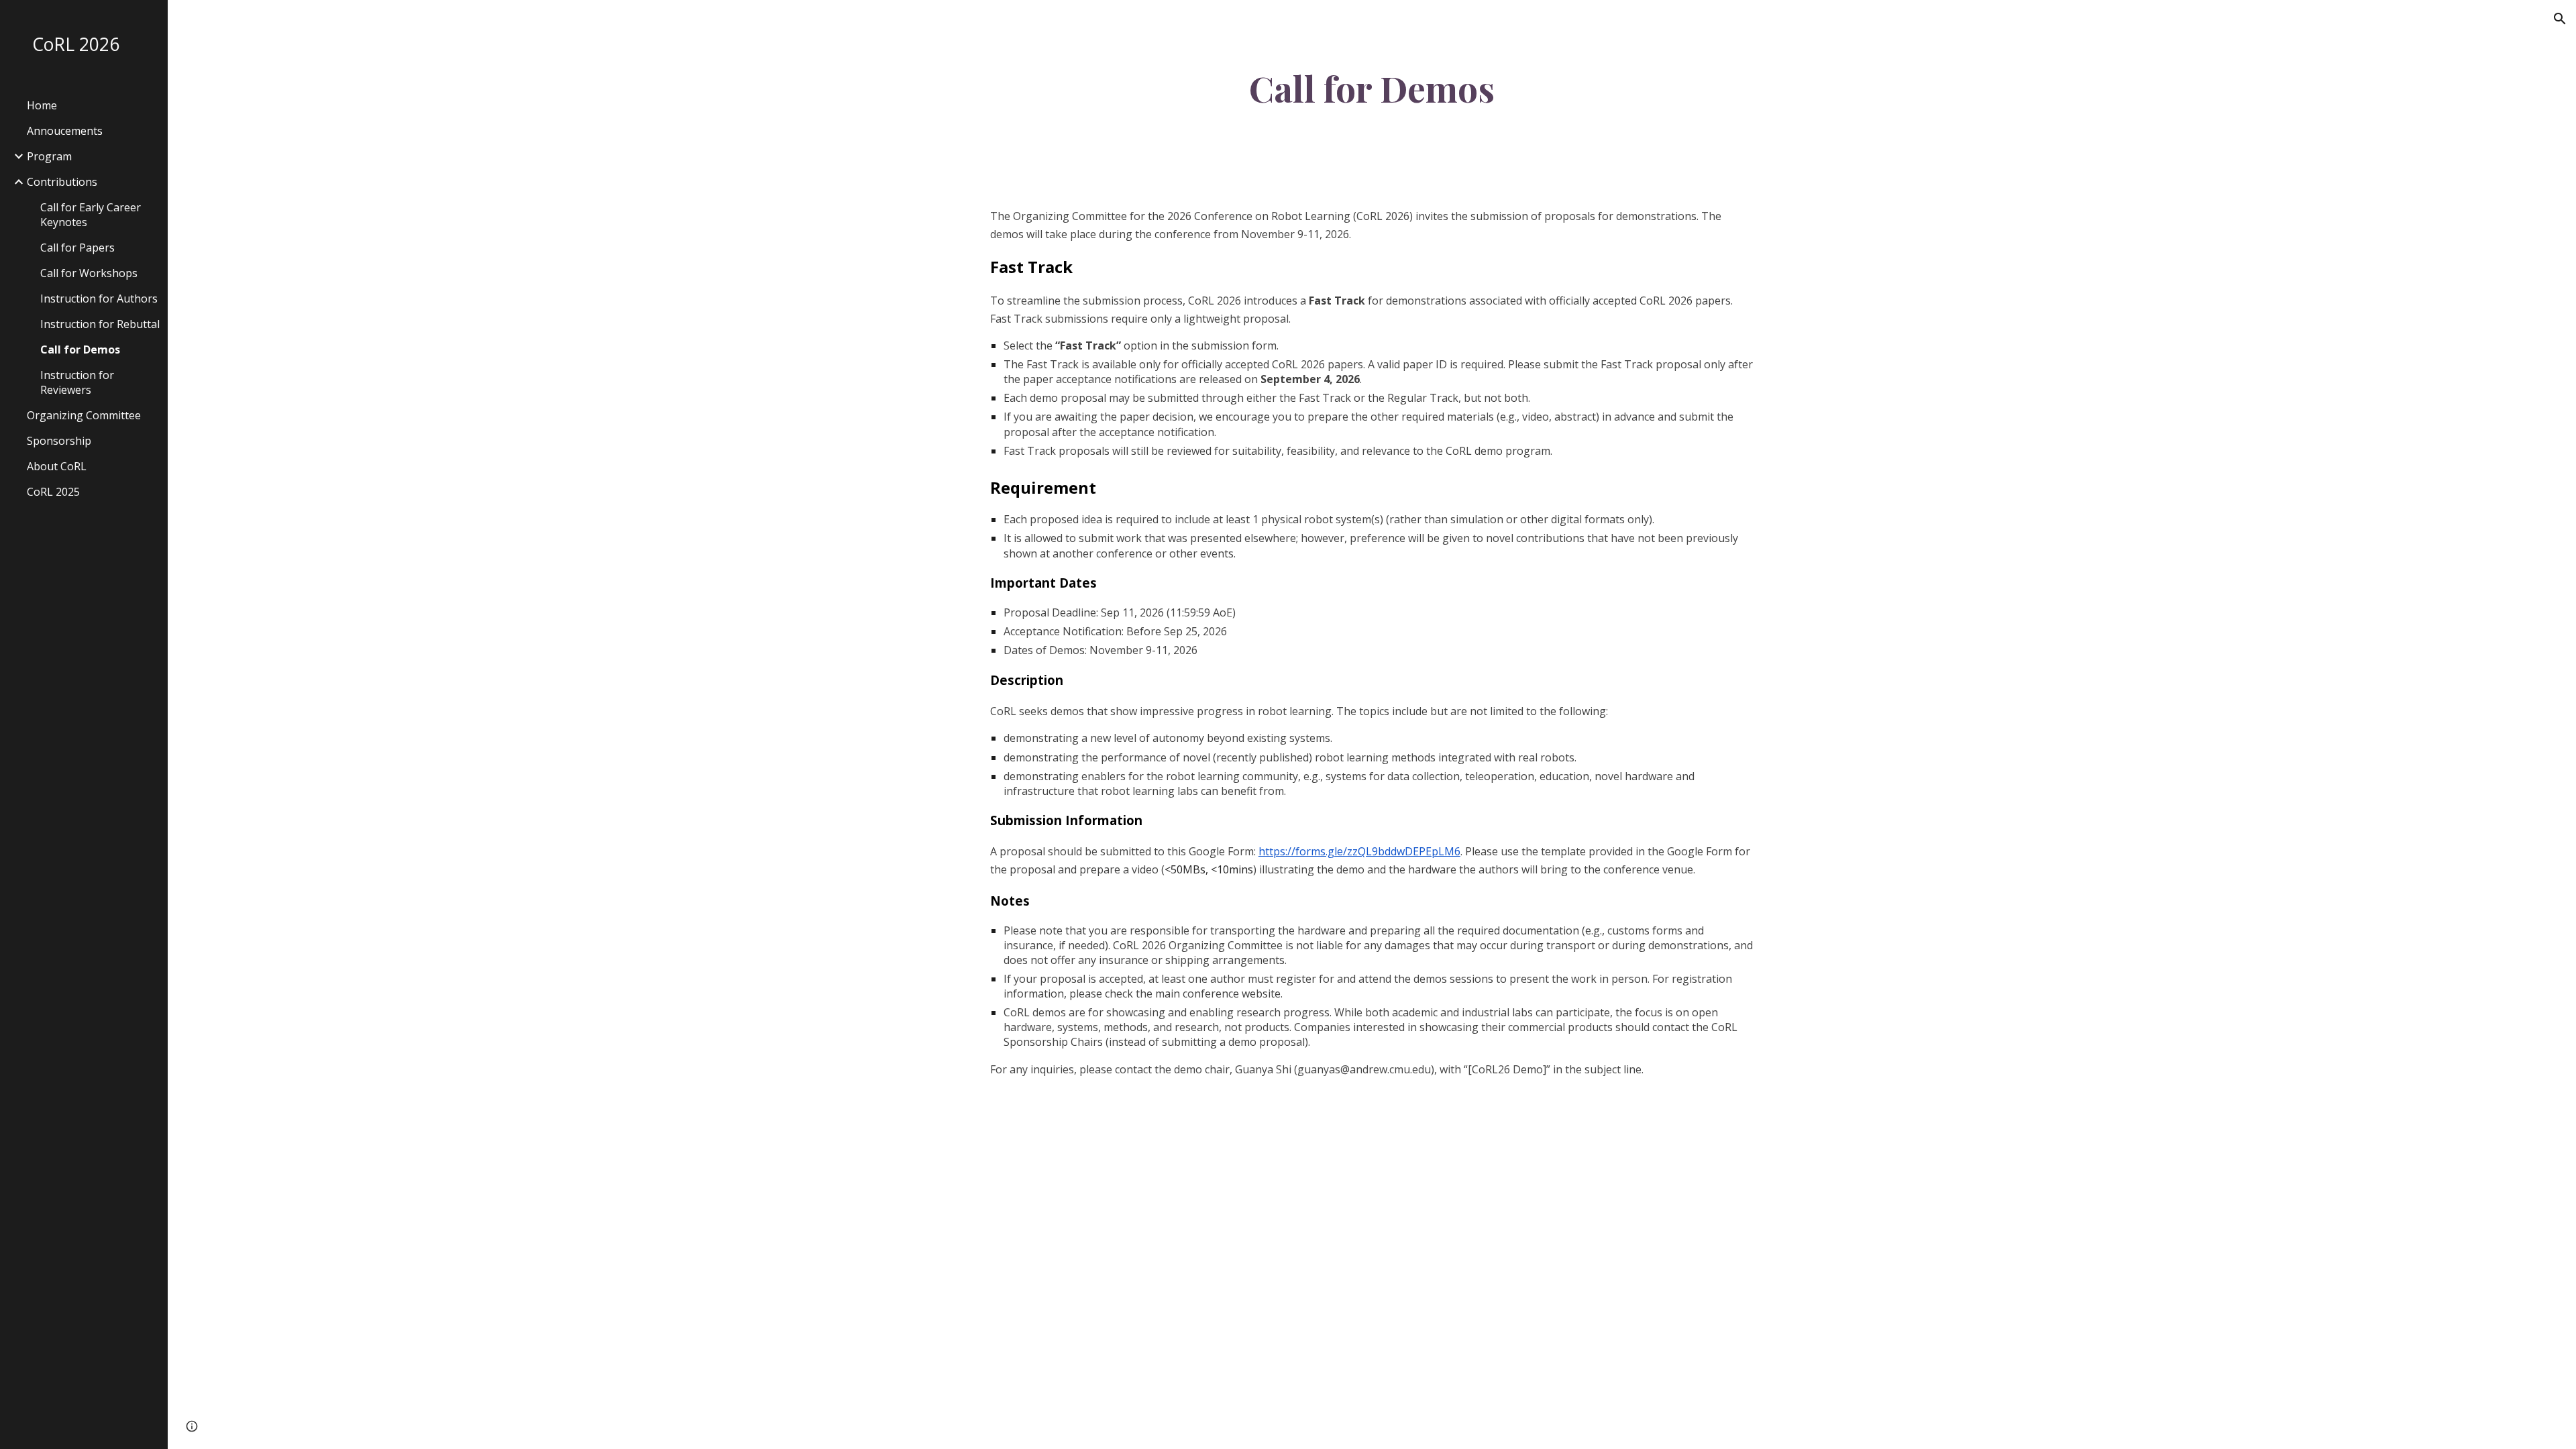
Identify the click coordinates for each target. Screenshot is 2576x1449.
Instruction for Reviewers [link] (77, 382)
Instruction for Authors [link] (99, 299)
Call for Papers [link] (77, 248)
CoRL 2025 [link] (53, 492)
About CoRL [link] (57, 466)
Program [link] (49, 156)
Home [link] (42, 105)
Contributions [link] (62, 182)
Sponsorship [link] (59, 441)
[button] (2560, 19)
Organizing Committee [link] (84, 415)
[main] (1372, 88)
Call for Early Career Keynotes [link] (91, 215)
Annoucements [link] (65, 131)
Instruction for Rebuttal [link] (100, 324)
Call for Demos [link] (80, 350)
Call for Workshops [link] (89, 273)
